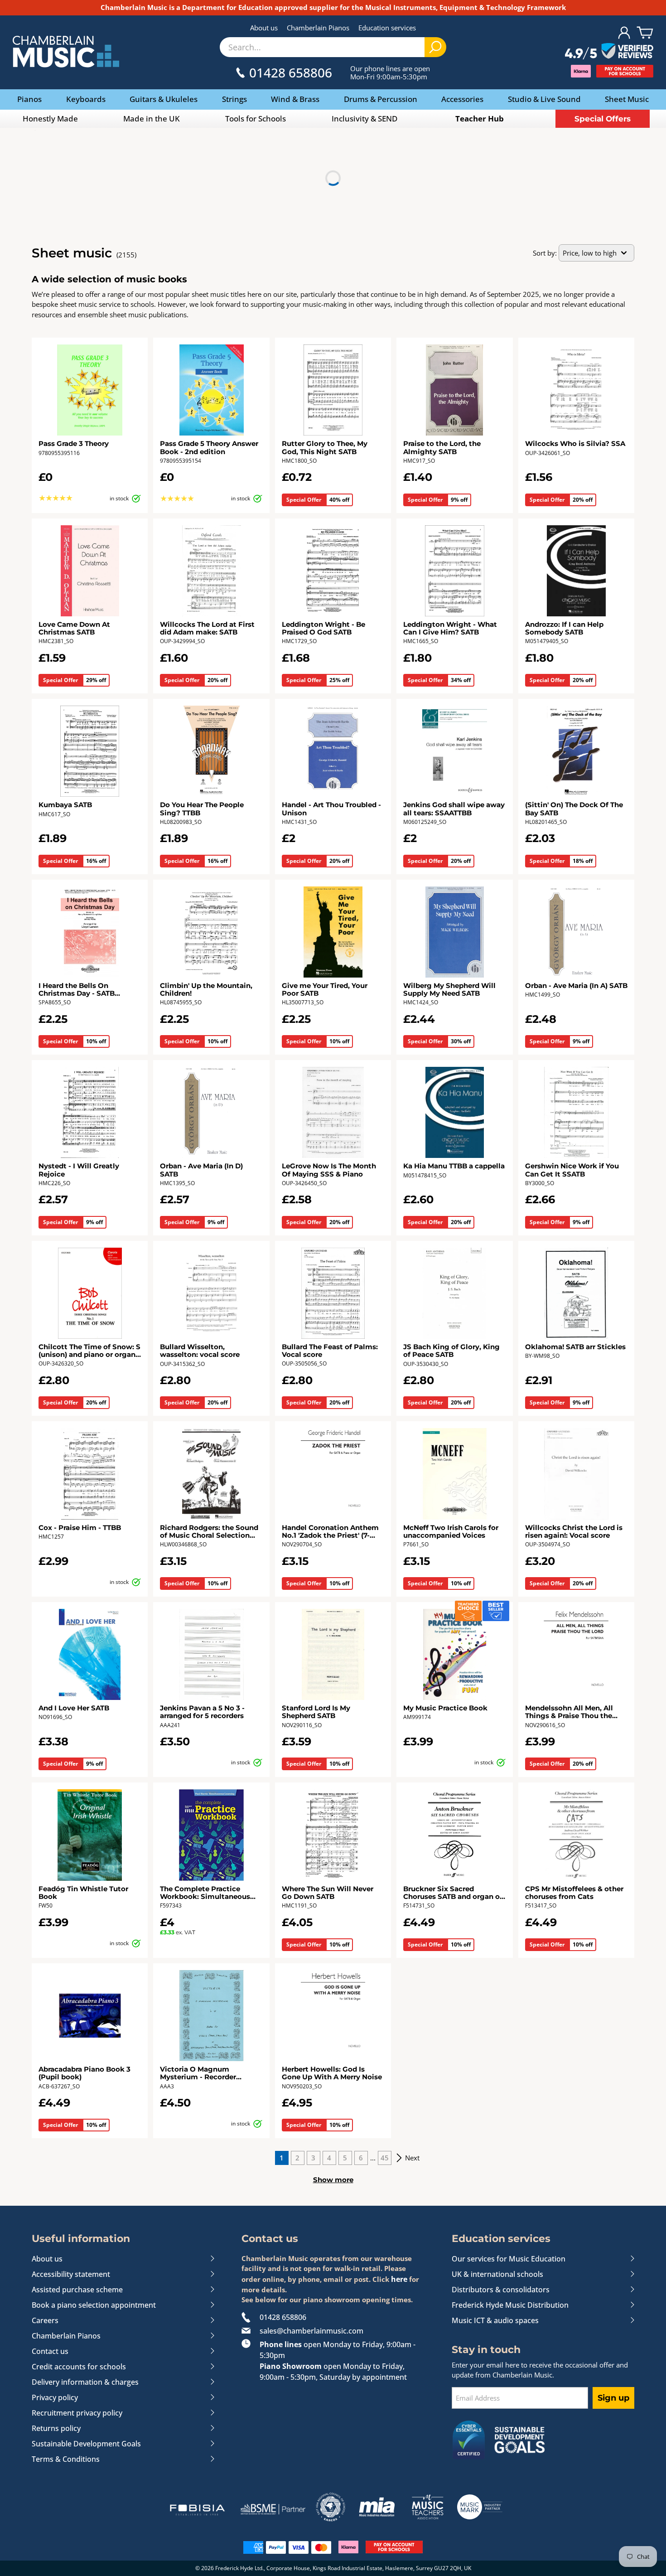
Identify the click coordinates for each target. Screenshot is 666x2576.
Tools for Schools (256, 119)
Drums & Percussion (381, 99)
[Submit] (435, 47)
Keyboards (86, 99)
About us (264, 28)
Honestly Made (50, 119)
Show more (333, 2180)
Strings (234, 99)
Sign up (613, 2398)
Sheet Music (627, 99)
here (399, 2279)
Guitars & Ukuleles (164, 99)
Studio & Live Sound (544, 99)
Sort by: (545, 253)
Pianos (29, 99)
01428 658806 (283, 2317)
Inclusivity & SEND (364, 119)
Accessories (462, 99)
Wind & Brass (295, 99)
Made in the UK (152, 119)
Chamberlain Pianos (318, 28)
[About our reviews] (609, 52)
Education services (387, 28)
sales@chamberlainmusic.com (311, 2331)
